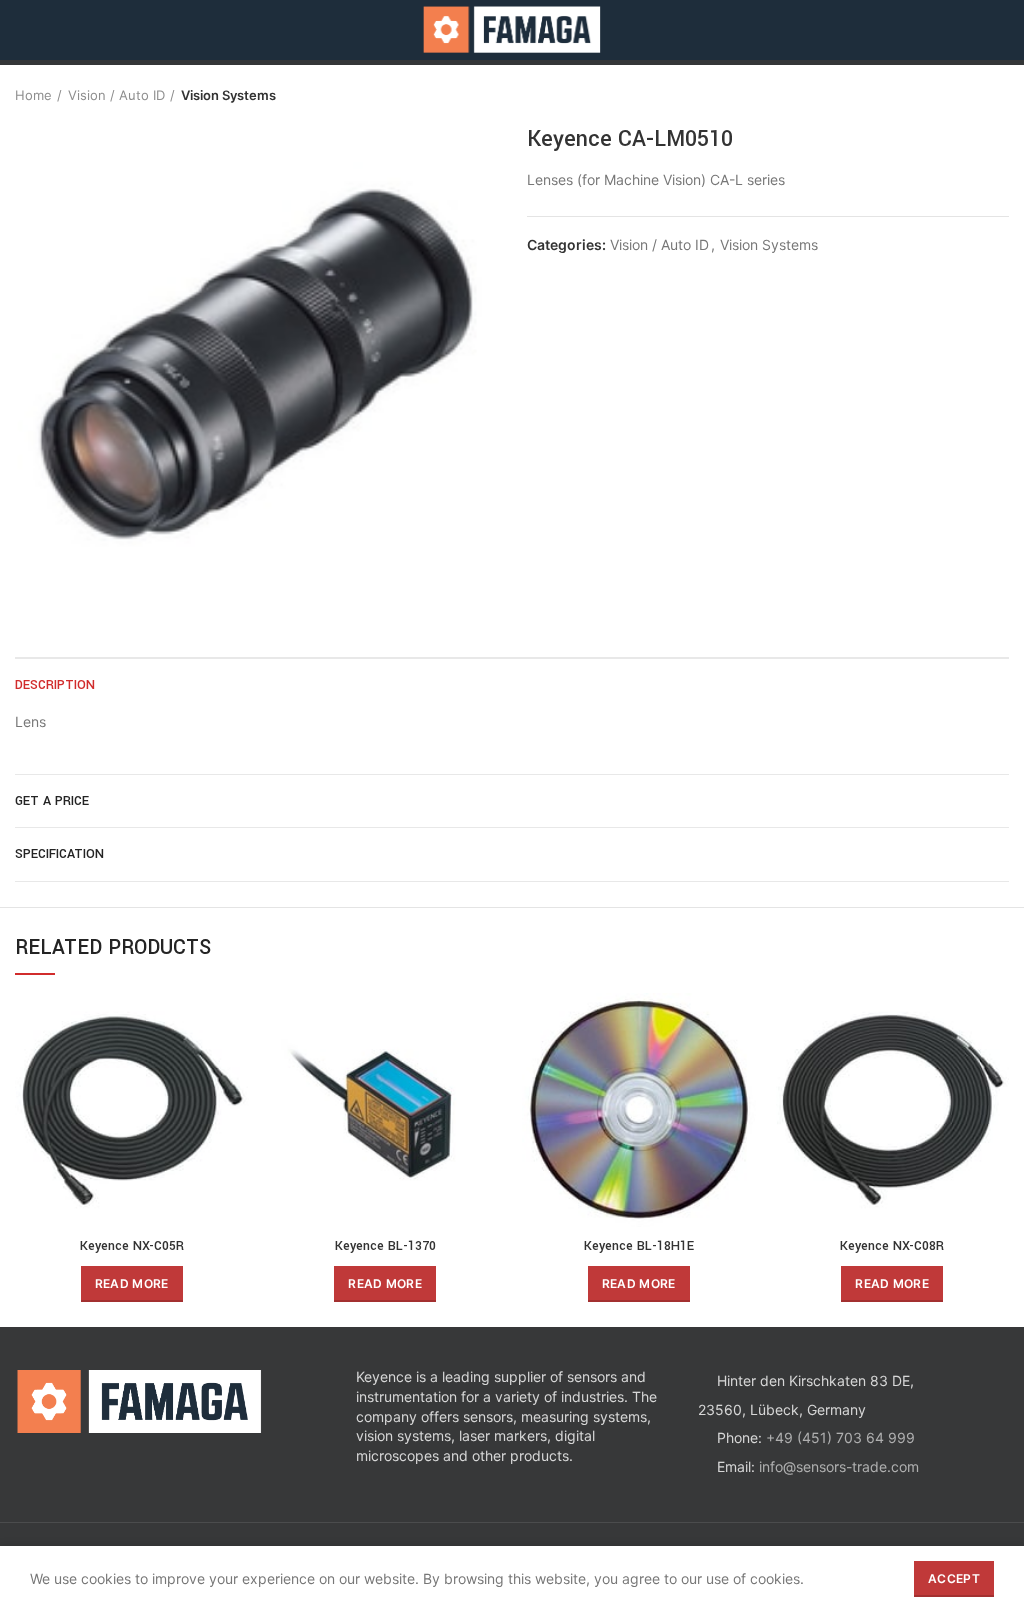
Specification (59, 854)
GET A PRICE (52, 801)
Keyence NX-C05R (132, 1246)
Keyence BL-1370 (385, 1246)
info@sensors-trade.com (839, 1466)
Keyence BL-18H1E (639, 1246)
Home (33, 95)
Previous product (959, 95)
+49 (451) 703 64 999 (840, 1437)
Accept (954, 1578)
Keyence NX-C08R (892, 1246)
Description (55, 685)
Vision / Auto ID (116, 95)
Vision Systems (228, 95)
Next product (999, 95)
